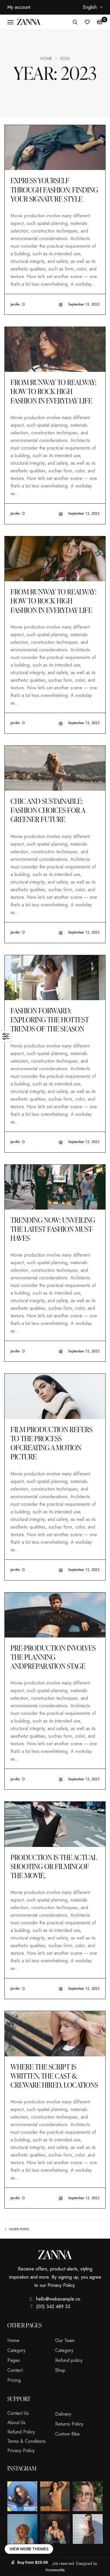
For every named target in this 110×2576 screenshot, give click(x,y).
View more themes (29, 2549)
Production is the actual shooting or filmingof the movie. (54, 1866)
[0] (100, 22)
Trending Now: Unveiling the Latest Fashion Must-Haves (53, 1229)
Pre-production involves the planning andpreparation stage (53, 1657)
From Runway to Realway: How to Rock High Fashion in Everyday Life (54, 391)
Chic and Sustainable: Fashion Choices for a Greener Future (48, 810)
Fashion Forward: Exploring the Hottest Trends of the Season (50, 1020)
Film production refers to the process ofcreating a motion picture (51, 1443)
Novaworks (55, 2570)
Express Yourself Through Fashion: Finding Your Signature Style (54, 189)
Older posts (19, 2229)
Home (46, 58)
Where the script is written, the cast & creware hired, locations (54, 2076)
